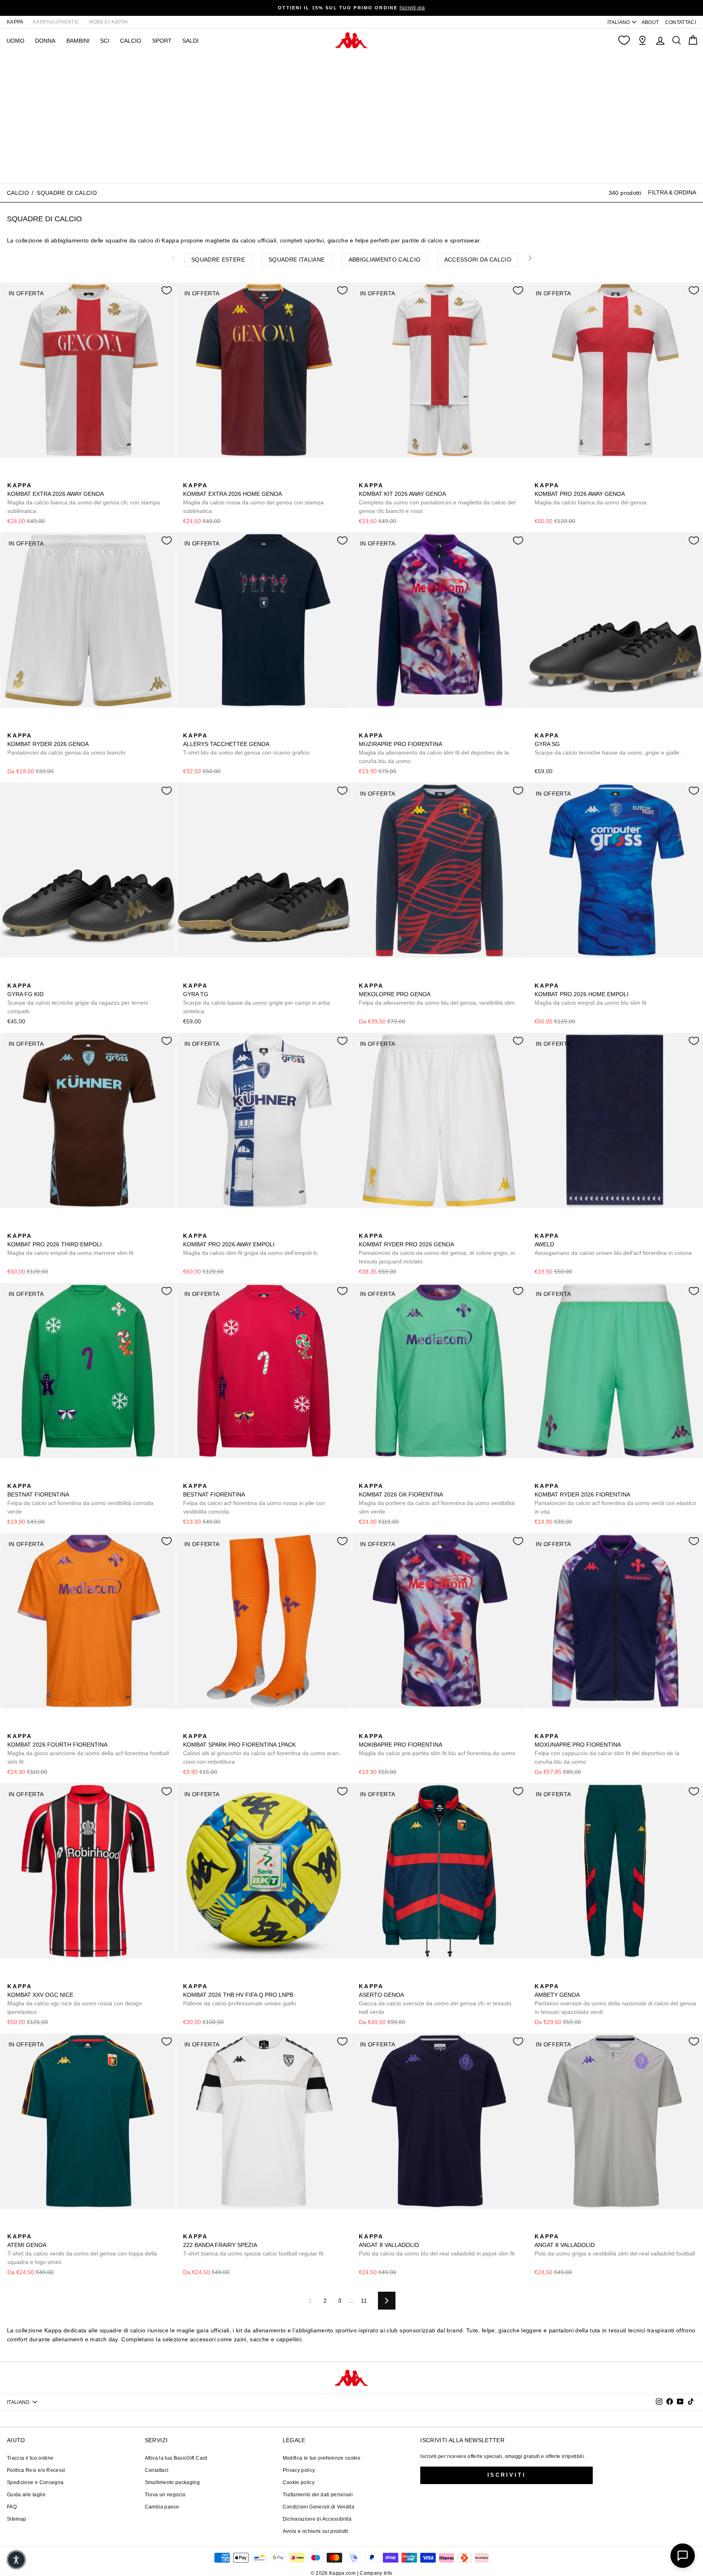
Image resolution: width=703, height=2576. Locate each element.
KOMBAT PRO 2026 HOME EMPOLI (591, 994)
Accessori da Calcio (478, 260)
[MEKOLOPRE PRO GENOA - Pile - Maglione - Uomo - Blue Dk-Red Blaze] (364, 977)
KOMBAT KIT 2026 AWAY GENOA (437, 498)
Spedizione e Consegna (35, 2482)
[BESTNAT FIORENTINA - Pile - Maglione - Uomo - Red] (26, 1477)
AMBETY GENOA (615, 1999)
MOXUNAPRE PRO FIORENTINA (607, 1749)
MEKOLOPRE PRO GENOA (438, 994)
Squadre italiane (297, 260)
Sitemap (16, 2519)
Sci (105, 41)
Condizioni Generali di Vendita (319, 2507)
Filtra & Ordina (672, 192)
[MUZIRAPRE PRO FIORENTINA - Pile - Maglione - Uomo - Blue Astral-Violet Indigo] (364, 726)
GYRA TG (257, 998)
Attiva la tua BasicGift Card (176, 2458)
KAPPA (15, 22)
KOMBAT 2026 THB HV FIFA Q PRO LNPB (240, 1995)
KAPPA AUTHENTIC (56, 22)
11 (364, 2301)
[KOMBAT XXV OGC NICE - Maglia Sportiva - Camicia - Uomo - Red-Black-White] (13, 1977)
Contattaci (157, 2470)
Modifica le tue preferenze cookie (322, 2458)
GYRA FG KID (78, 998)
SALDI (190, 41)
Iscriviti (507, 2475)
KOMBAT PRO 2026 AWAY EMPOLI (250, 1244)
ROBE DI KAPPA (109, 22)
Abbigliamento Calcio (385, 260)
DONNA (45, 41)
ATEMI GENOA (82, 2249)
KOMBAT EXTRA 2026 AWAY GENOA (84, 498)
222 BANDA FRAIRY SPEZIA (253, 2245)
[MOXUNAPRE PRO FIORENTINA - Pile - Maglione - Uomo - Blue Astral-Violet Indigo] (540, 1727)
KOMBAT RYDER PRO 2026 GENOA (437, 1249)
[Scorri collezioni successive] (530, 258)
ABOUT (650, 22)
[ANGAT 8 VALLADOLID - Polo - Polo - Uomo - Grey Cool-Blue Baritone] (377, 2227)
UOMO (15, 41)
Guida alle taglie (26, 2495)
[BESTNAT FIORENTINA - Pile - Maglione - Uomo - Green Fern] (13, 1477)
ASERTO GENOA (435, 1999)
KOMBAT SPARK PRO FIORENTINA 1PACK (262, 1749)
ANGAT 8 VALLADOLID (437, 2245)
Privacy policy (299, 2470)
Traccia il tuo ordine (30, 2458)
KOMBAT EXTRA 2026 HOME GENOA (253, 498)
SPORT (162, 41)
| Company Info (375, 2573)
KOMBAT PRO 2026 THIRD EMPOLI (70, 1244)
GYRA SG (608, 744)
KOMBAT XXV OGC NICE (75, 1999)
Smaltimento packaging (172, 2482)
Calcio (131, 41)
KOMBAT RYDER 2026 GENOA (66, 744)
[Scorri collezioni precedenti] (173, 258)
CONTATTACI (681, 22)
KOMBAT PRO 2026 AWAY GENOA (591, 494)
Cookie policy (299, 2482)
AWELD (613, 1244)
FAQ (12, 2507)
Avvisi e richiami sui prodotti (316, 2531)
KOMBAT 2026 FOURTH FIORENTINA (88, 1749)
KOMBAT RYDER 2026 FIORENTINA (615, 1499)
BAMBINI (78, 41)
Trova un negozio (165, 2495)
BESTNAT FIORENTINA (80, 1499)
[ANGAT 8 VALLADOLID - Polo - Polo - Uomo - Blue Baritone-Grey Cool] (364, 2227)
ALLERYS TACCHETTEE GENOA (246, 744)
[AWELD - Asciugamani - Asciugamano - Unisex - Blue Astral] (540, 1227)
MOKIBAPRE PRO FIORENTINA (437, 1745)
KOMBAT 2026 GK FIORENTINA (437, 1499)
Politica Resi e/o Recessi (36, 2470)
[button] (16, 2560)
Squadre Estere (218, 260)
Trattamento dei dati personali (318, 2495)
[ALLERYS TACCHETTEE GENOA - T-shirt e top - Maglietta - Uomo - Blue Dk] (188, 726)
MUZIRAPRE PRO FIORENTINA (434, 748)
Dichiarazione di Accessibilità (317, 2519)
